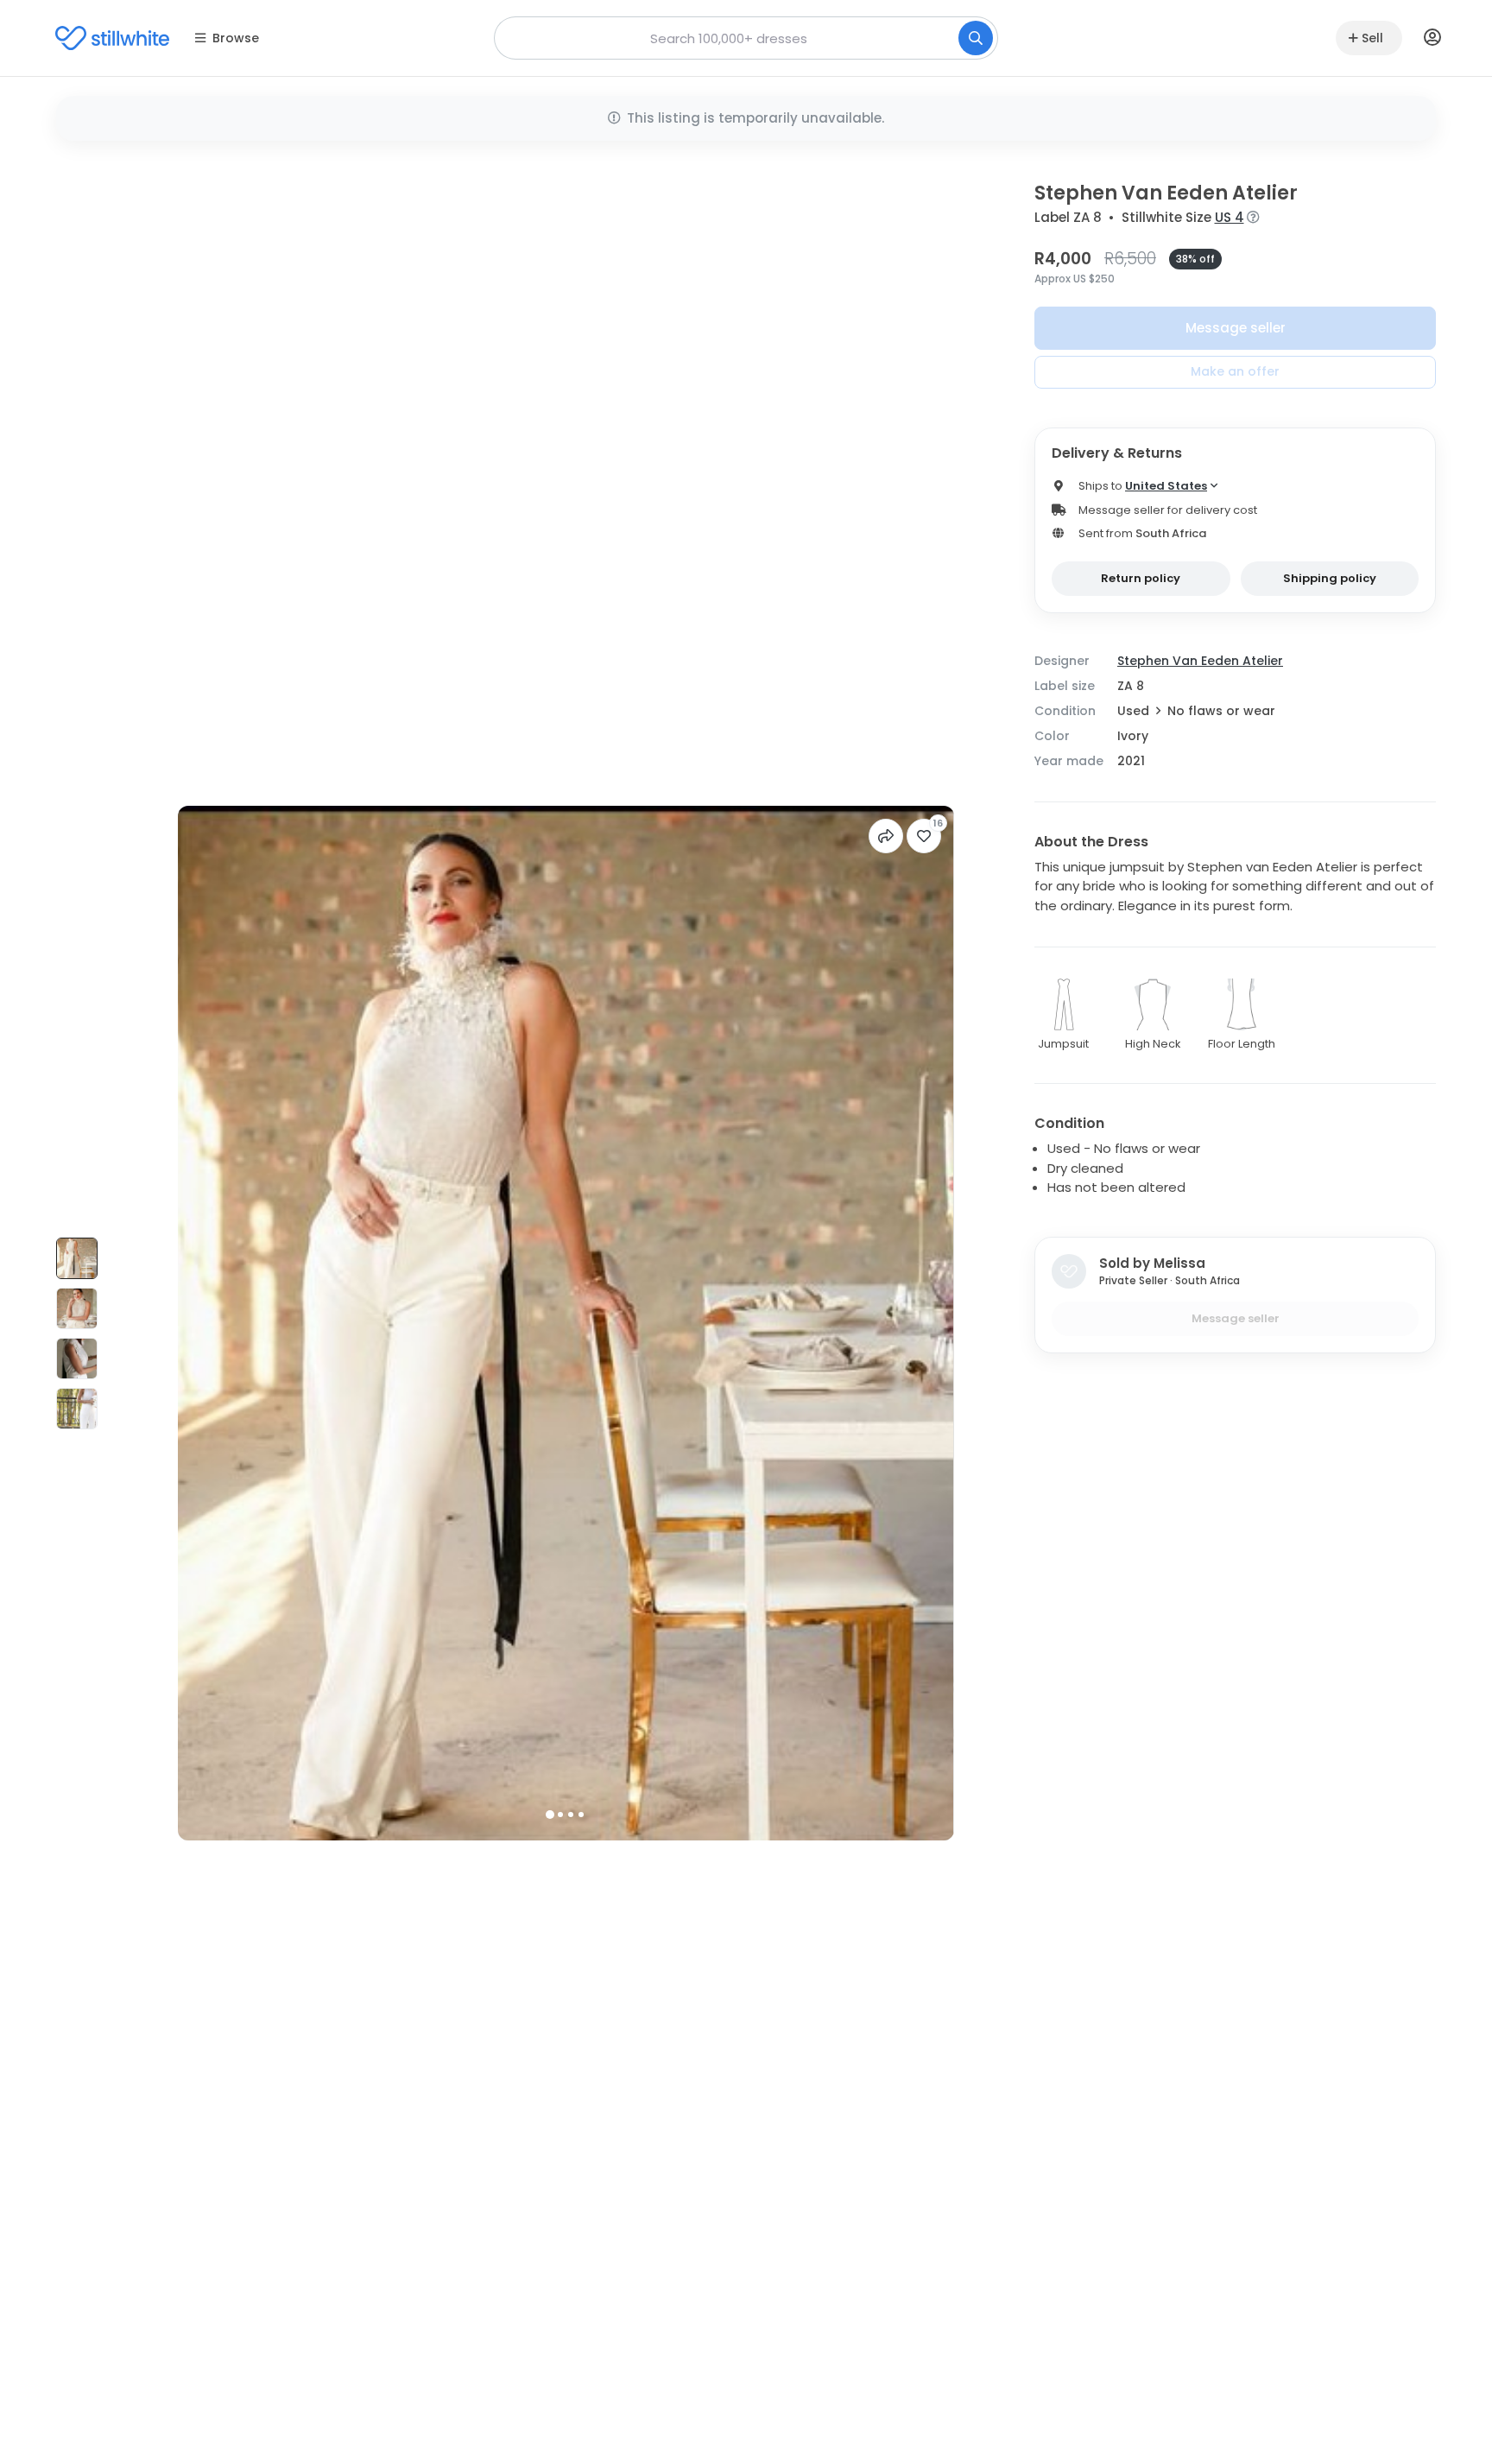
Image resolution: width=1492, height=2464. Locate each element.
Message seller (1236, 328)
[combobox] (746, 38)
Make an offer (1235, 371)
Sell (1372, 38)
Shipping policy (1330, 578)
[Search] (976, 38)
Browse (236, 38)
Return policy (1141, 578)
